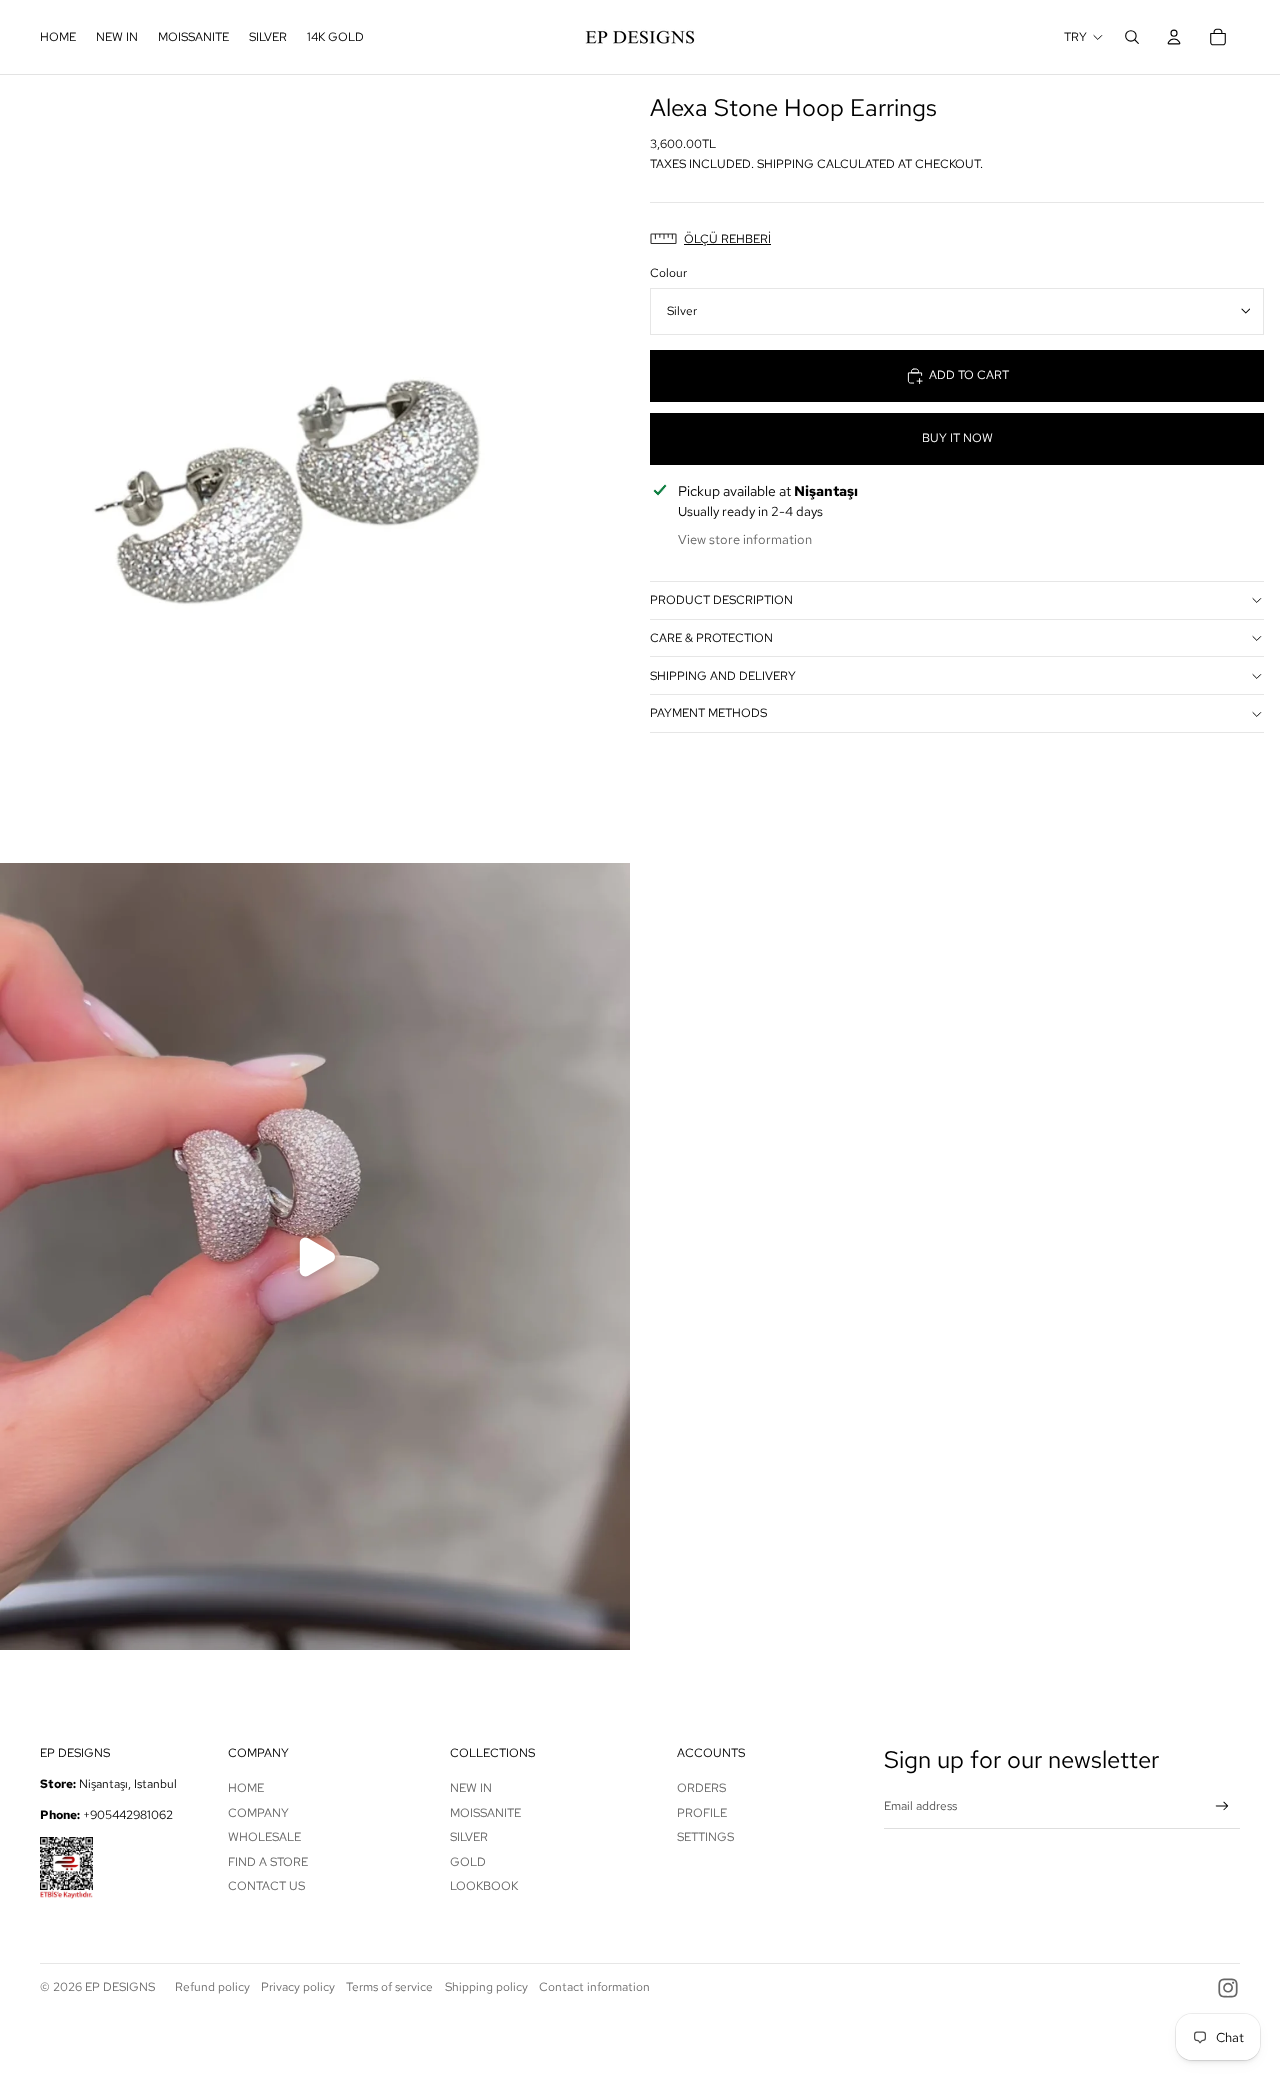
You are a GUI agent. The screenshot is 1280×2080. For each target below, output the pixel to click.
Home (246, 1788)
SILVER (469, 1837)
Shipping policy (486, 1987)
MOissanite (485, 1813)
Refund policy (212, 1987)
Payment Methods (708, 713)
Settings (705, 1837)
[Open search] (1132, 37)
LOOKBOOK (484, 1886)
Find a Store (268, 1862)
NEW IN (471, 1788)
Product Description (721, 600)
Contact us (266, 1886)
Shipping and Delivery (723, 676)
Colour (668, 273)
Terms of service (389, 1987)
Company (258, 1813)
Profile (702, 1813)
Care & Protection (711, 638)
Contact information (594, 1987)
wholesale (264, 1837)
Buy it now (957, 438)
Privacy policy (298, 1987)
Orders (701, 1788)
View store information (745, 539)
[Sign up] (1222, 1806)
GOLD (468, 1862)
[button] (957, 239)
